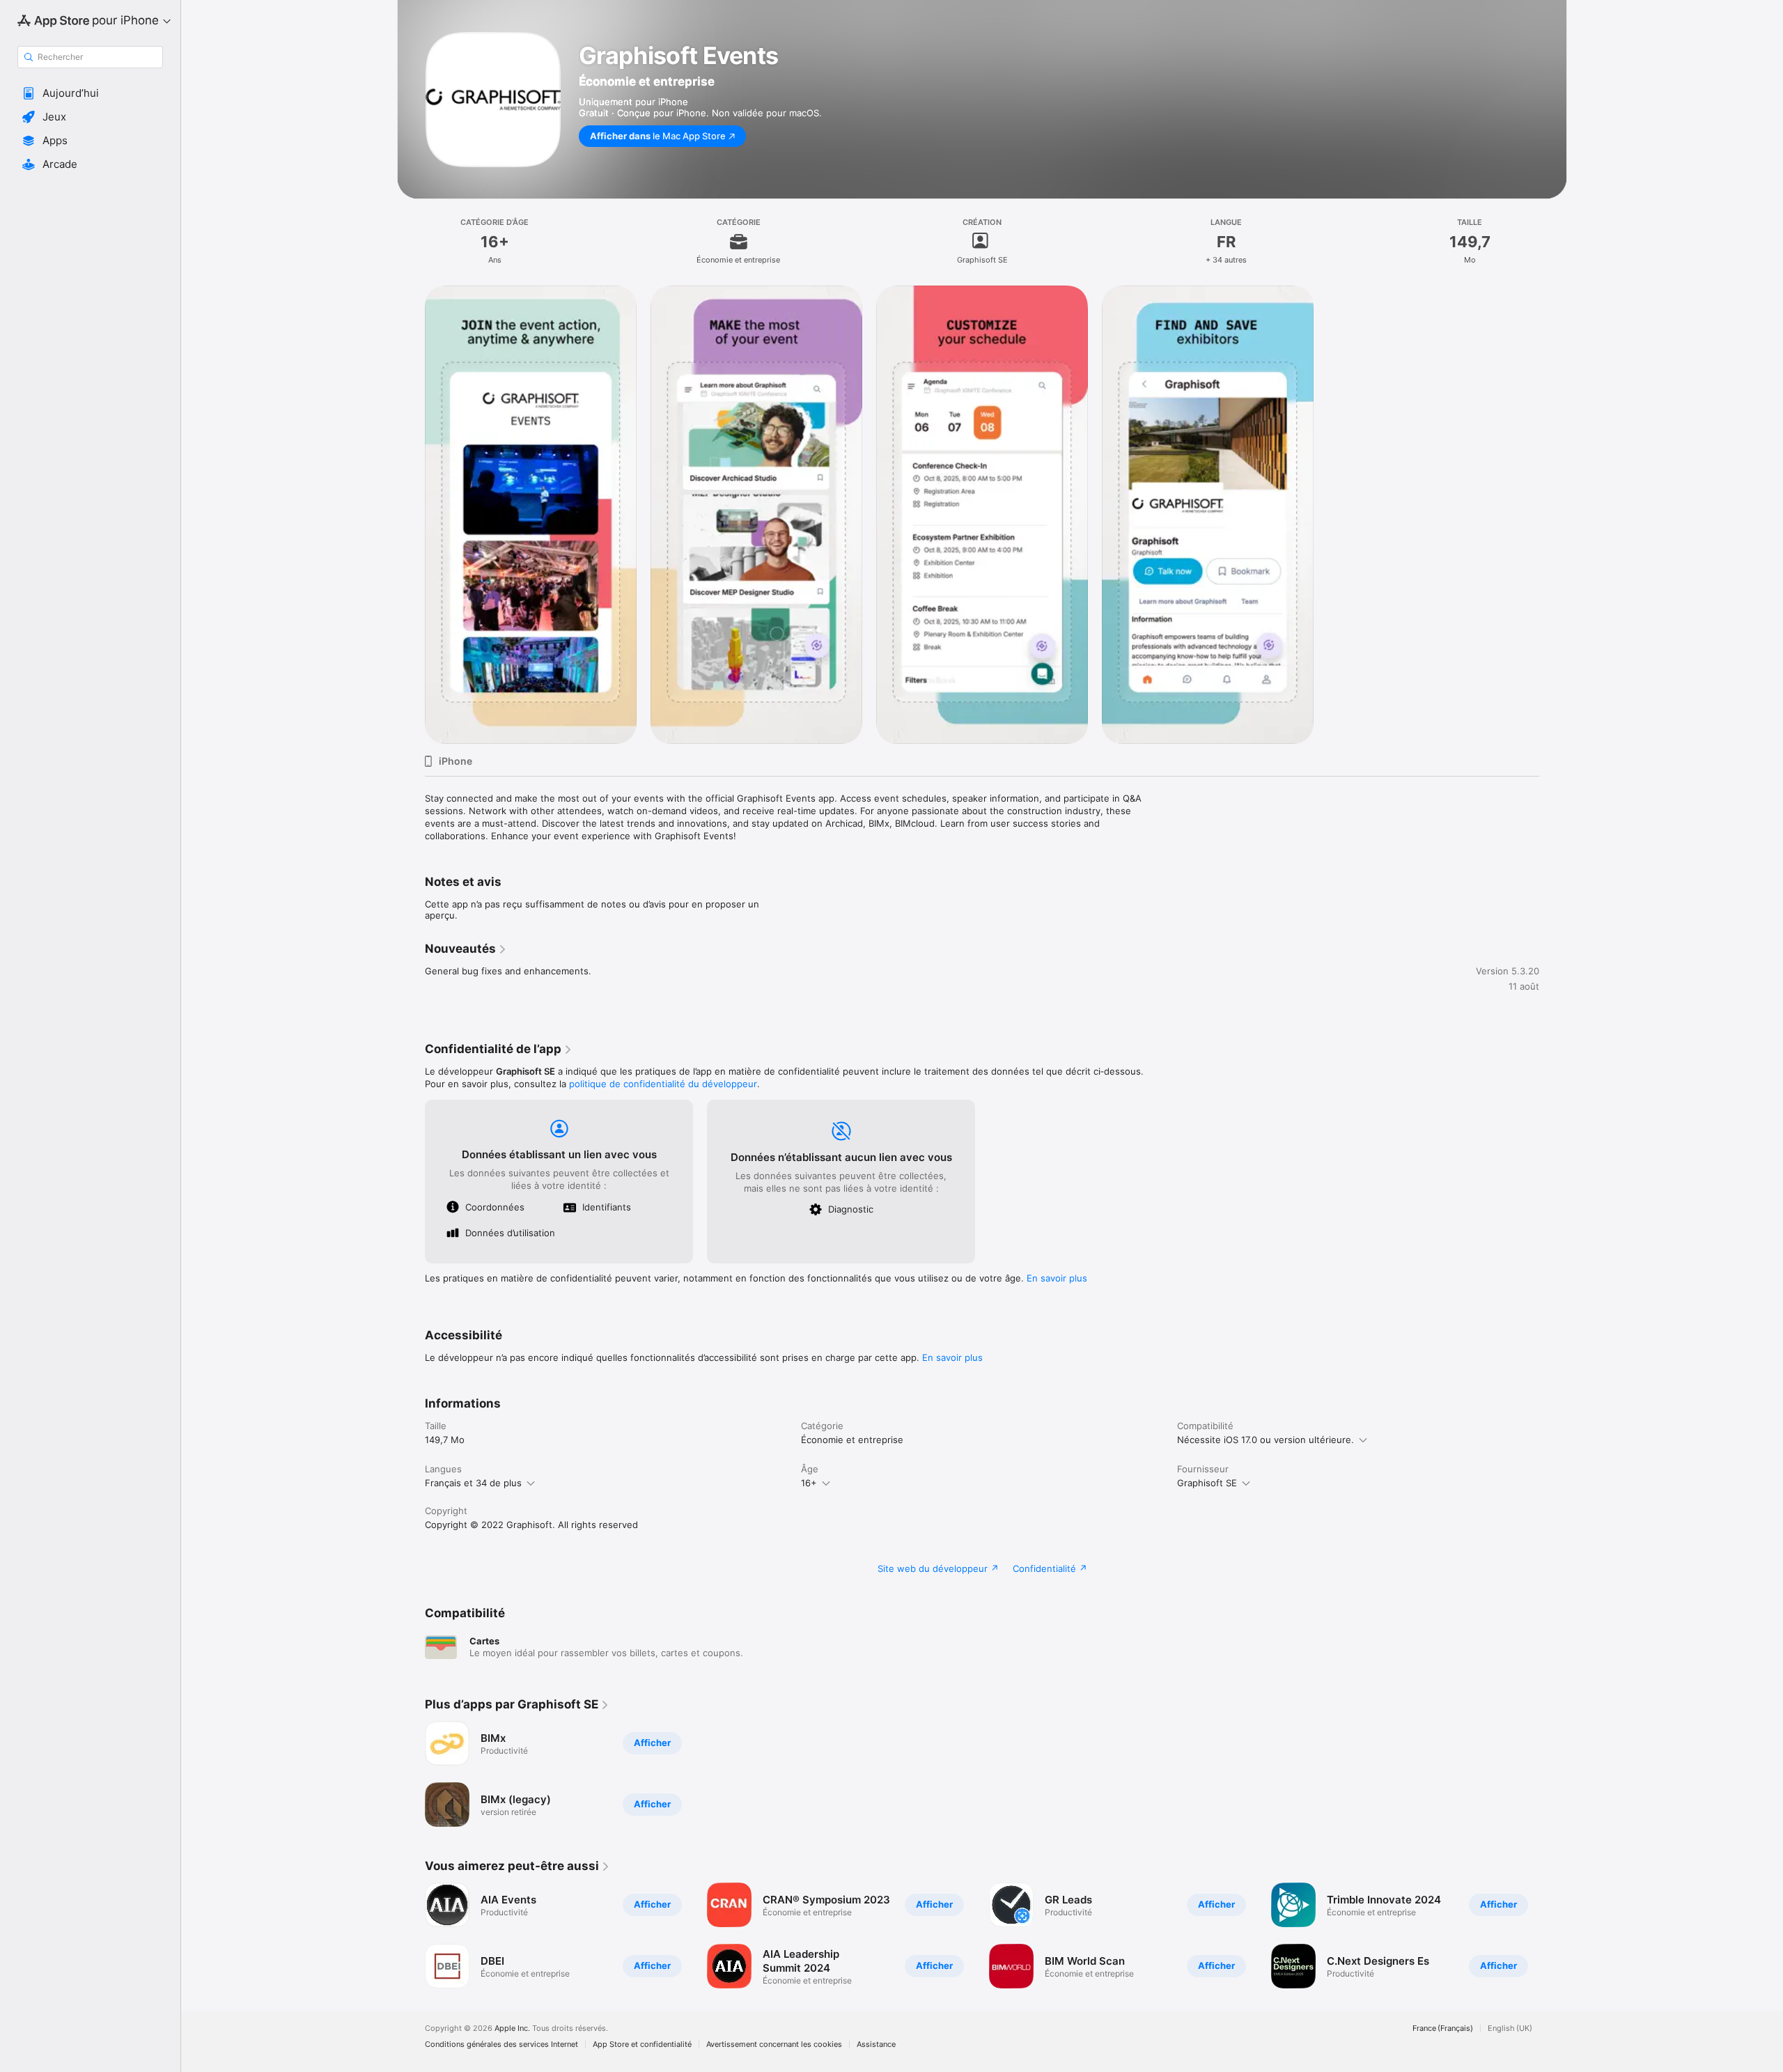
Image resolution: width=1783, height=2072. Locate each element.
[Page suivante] (1553, 1935)
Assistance (876, 2044)
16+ (809, 1483)
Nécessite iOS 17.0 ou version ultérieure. (1266, 1440)
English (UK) (1510, 2028)
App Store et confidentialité (642, 2044)
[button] (90, 93)
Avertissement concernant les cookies (774, 2044)
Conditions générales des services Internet (501, 2044)
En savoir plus (1057, 1278)
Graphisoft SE (1207, 1483)
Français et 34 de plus (473, 1483)
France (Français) (1443, 2028)
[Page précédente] (411, 1935)
